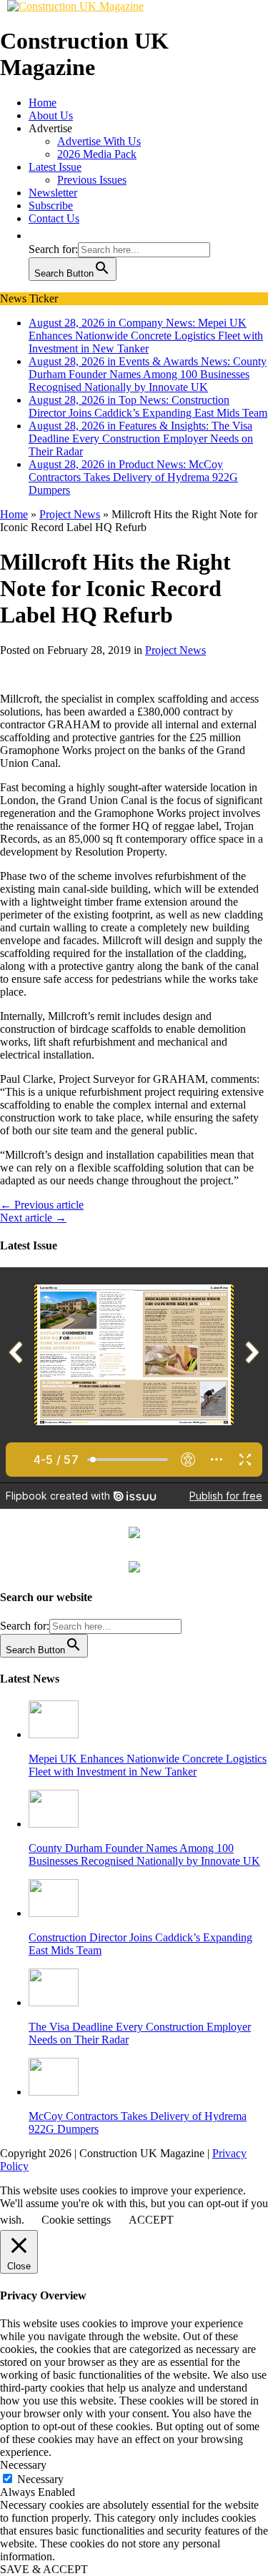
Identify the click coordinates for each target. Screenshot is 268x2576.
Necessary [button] (23, 2465)
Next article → (33, 1218)
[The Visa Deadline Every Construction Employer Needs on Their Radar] (54, 2002)
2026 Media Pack (97, 154)
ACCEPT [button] (151, 2220)
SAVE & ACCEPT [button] (44, 2569)
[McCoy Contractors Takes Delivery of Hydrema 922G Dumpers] (54, 2092)
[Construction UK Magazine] (75, 6)
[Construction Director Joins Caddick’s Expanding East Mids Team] (54, 1913)
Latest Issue (55, 167)
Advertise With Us (99, 141)
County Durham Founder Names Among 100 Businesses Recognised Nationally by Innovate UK (144, 1854)
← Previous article (42, 1205)
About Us (51, 115)
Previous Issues (92, 180)
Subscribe (51, 205)
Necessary (40, 2479)
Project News (175, 650)
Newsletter (53, 193)
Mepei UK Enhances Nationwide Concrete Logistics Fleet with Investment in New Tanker (148, 1765)
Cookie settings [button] (76, 2220)
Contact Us (54, 218)
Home (43, 103)
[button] (36, 236)
